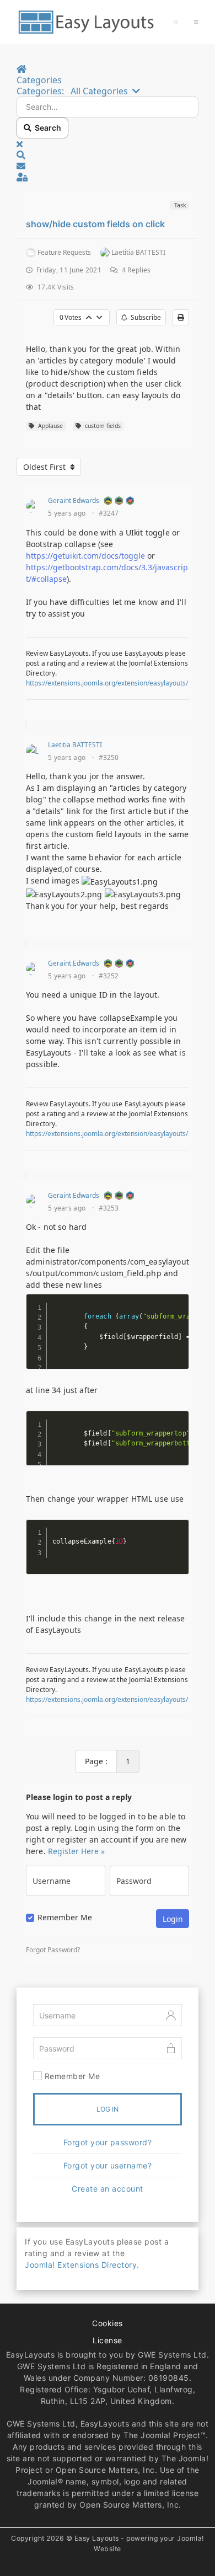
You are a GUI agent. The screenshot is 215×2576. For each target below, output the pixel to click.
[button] (108, 155)
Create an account (108, 2189)
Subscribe (144, 317)
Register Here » (76, 1851)
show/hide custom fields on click (95, 224)
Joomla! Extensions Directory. (82, 2265)
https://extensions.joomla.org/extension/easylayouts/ (107, 683)
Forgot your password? (108, 2142)
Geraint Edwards (74, 500)
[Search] (176, 22)
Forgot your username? (108, 2165)
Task (179, 205)
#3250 (109, 758)
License (108, 2340)
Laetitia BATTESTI (75, 745)
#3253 (109, 1208)
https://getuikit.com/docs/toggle (85, 556)
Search (46, 128)
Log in (108, 2109)
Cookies (108, 2323)
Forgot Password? (53, 1950)
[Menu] (196, 22)
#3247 (109, 513)
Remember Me (65, 1918)
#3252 (109, 976)
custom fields (101, 426)
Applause (49, 426)
